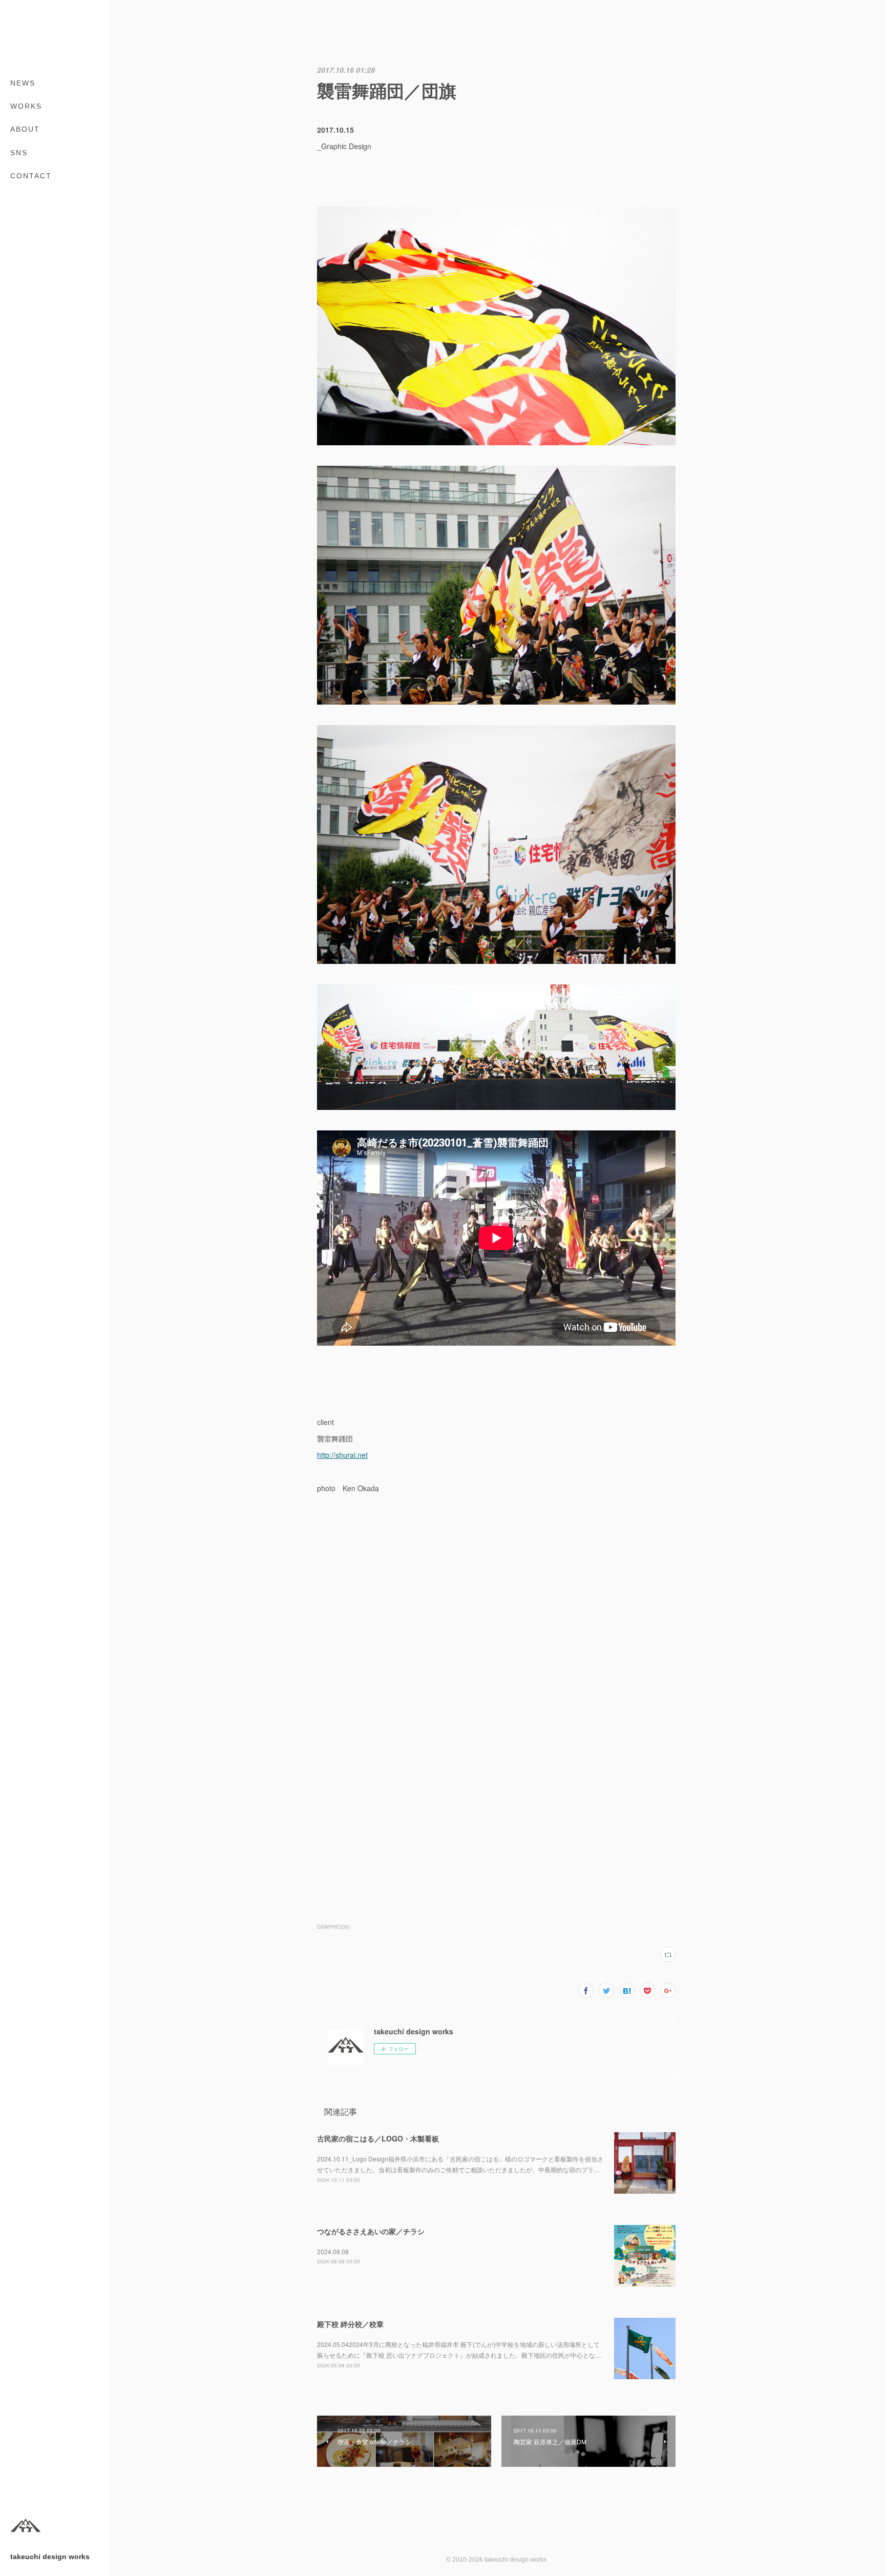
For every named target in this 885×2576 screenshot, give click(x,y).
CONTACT (31, 176)
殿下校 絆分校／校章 (350, 2324)
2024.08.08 (333, 2251)
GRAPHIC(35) (333, 1927)
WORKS (26, 106)
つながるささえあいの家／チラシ (371, 2231)
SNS (19, 153)
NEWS (23, 83)
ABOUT (25, 129)
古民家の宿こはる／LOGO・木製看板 (378, 2138)
